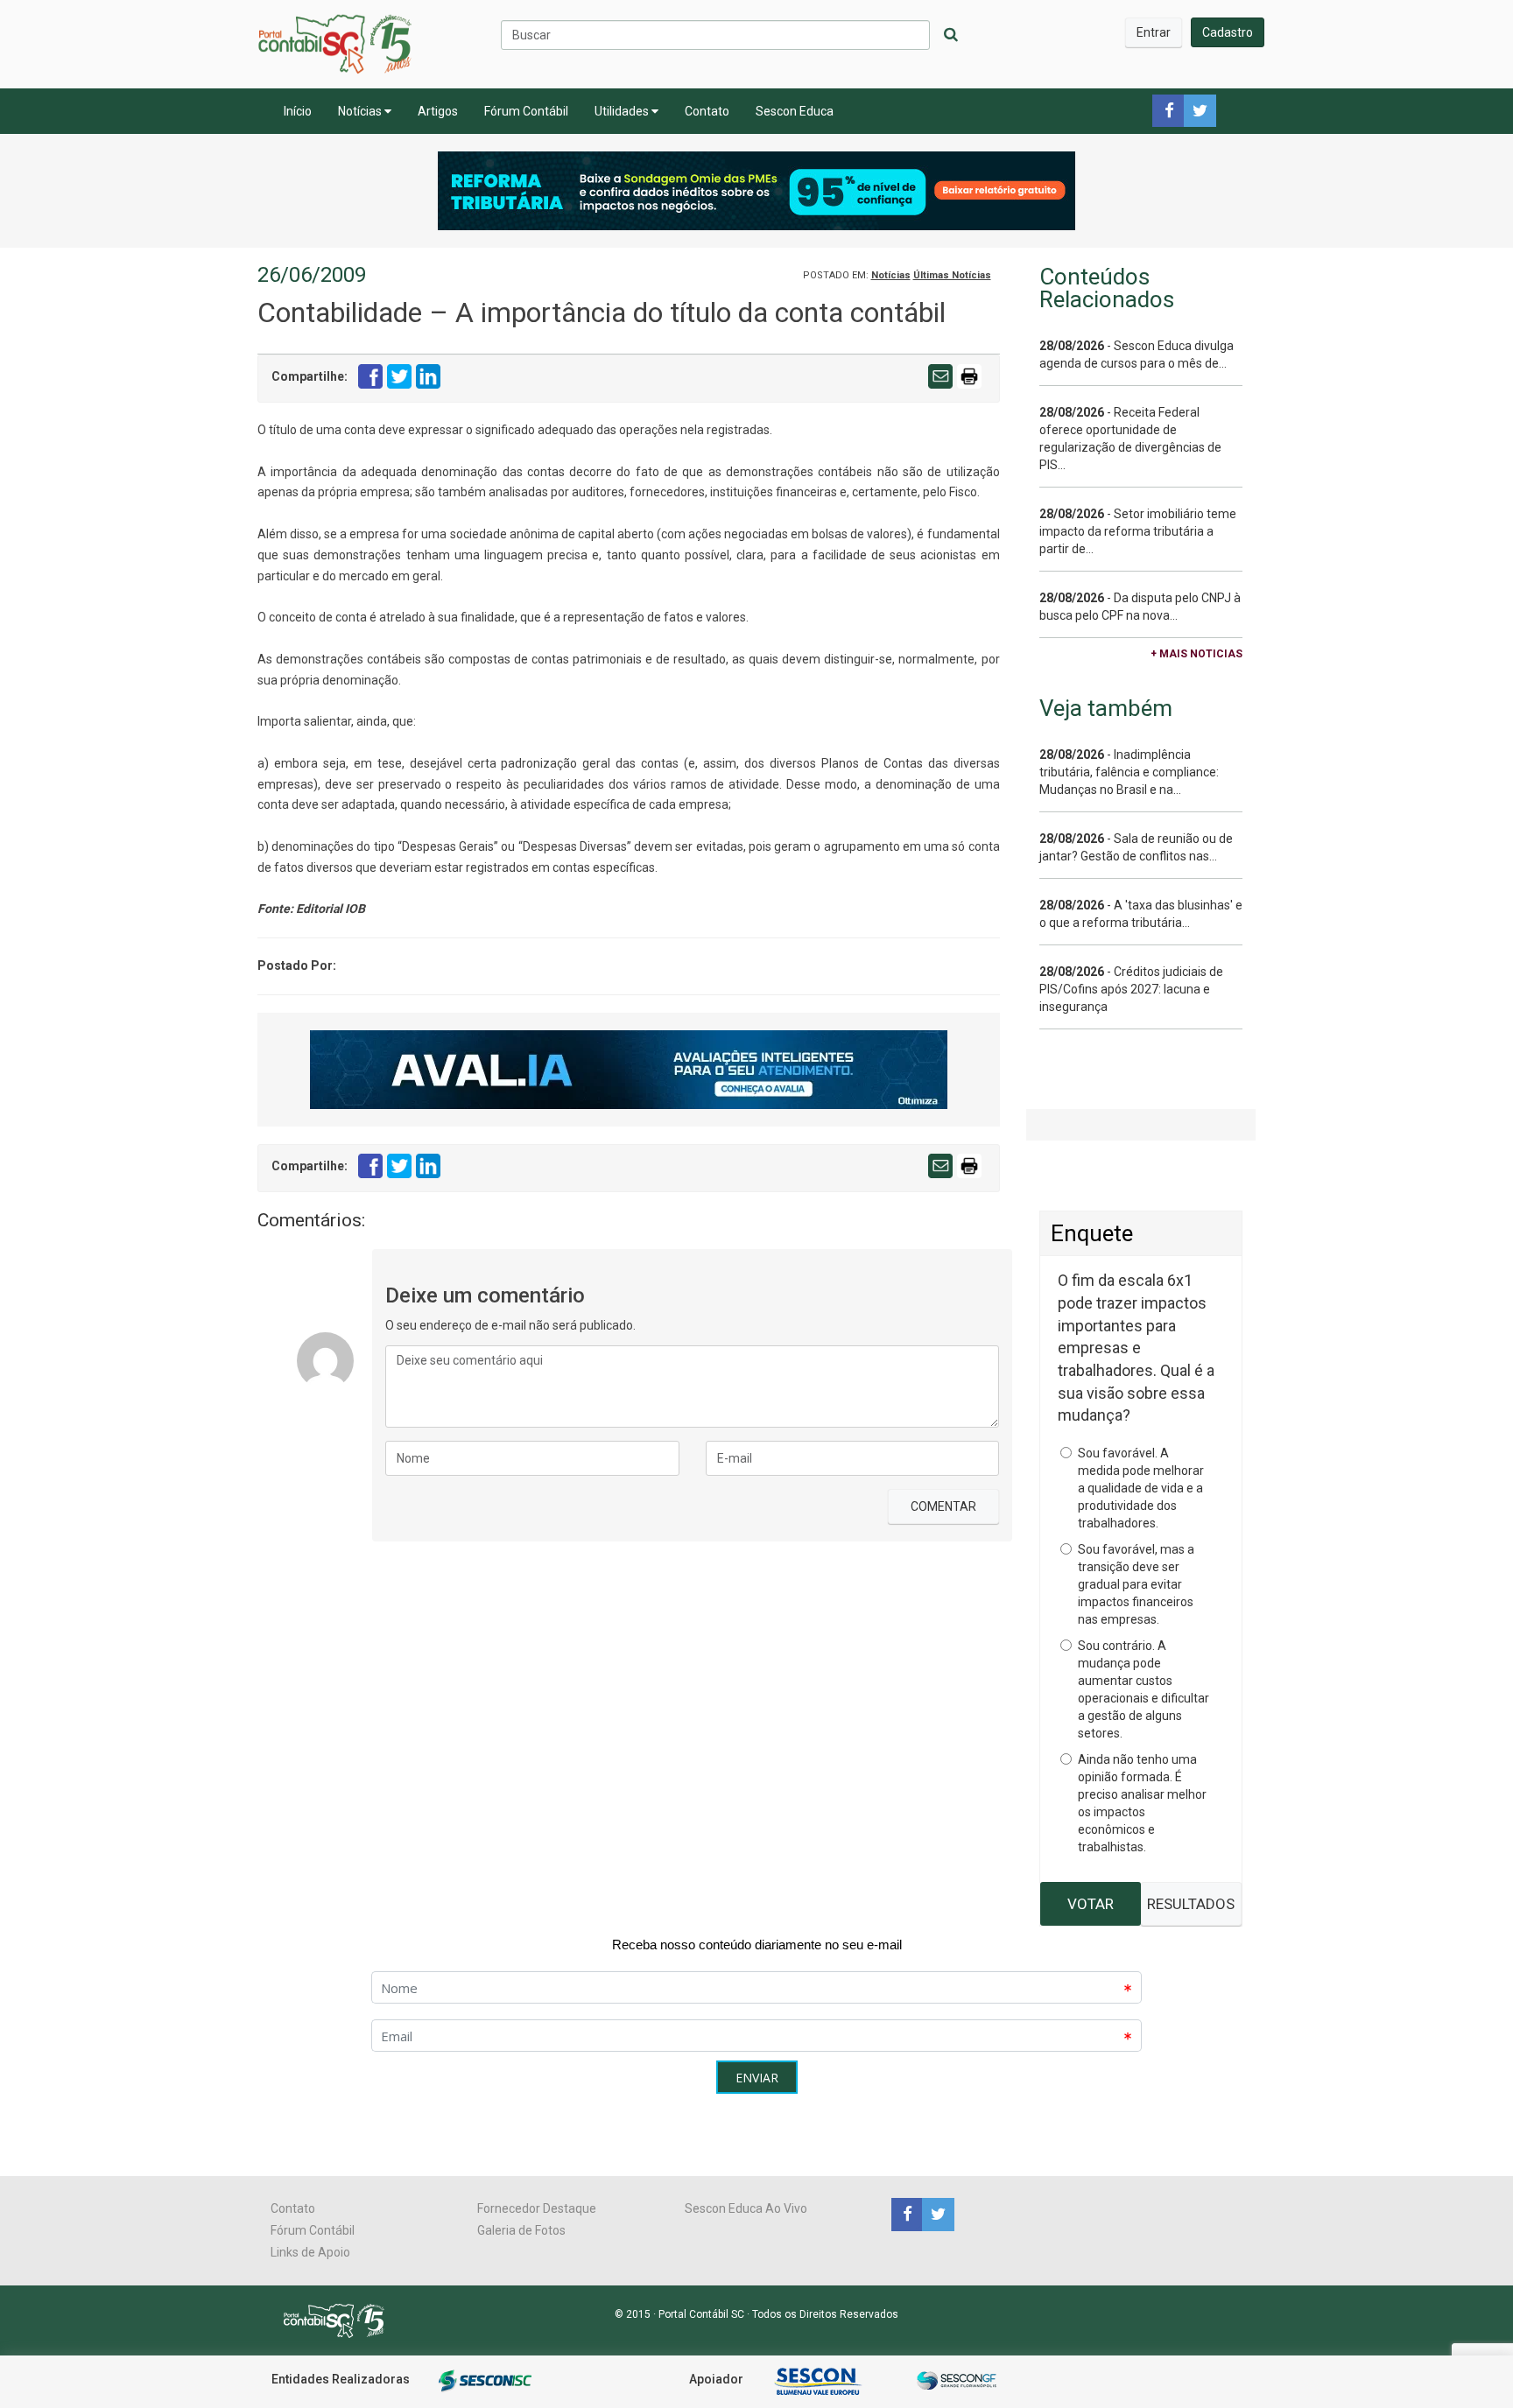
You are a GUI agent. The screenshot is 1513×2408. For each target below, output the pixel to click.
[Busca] (951, 35)
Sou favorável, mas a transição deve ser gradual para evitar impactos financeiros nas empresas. (1136, 1584)
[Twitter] (936, 2214)
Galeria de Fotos (521, 2230)
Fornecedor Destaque (537, 2208)
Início (298, 111)
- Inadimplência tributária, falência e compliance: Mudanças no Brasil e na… (1129, 772)
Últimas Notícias (952, 275)
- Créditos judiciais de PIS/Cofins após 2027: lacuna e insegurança (1131, 989)
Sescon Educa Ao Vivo (746, 2208)
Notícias (361, 111)
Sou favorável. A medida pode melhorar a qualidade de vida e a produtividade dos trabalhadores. (1141, 1488)
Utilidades (623, 111)
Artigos (438, 111)
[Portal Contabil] (341, 2320)
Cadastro (1228, 32)
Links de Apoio (310, 2252)
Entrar (1154, 32)
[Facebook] (907, 2214)
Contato (707, 111)
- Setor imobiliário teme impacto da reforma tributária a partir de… (1138, 531)
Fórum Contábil (526, 111)
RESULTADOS (1191, 1904)
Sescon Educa (795, 111)
